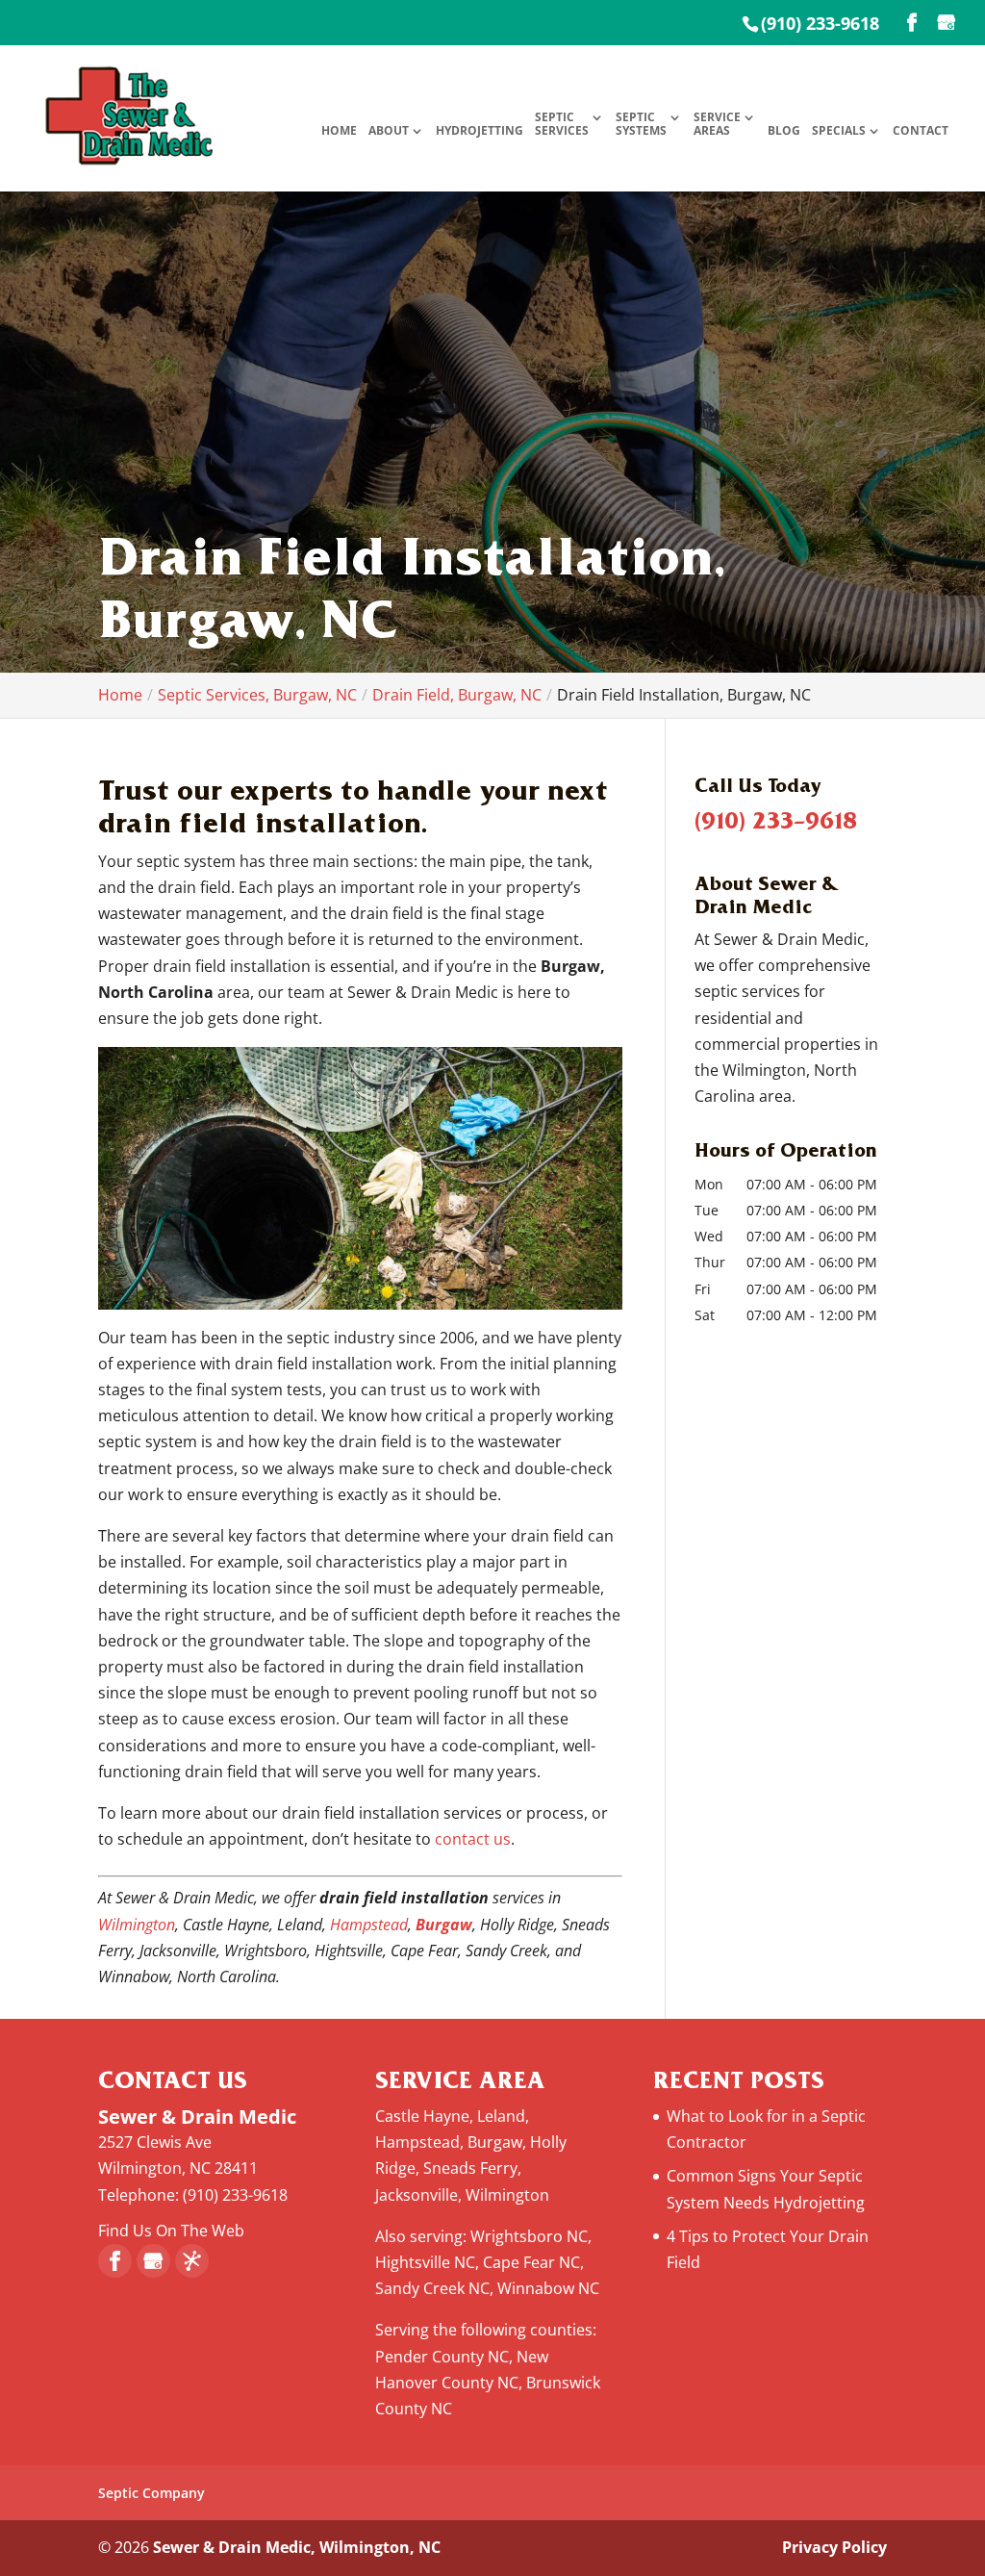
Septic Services (562, 125)
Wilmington (137, 1925)
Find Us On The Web (171, 2231)
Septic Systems (641, 125)
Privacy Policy (834, 2547)
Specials (839, 131)
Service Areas (717, 125)
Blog (784, 131)
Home (339, 131)
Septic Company (152, 2493)
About (389, 131)
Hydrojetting (480, 131)
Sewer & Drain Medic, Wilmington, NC (297, 2547)
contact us (473, 1839)
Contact (921, 131)
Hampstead (369, 1925)
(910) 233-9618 (820, 23)
